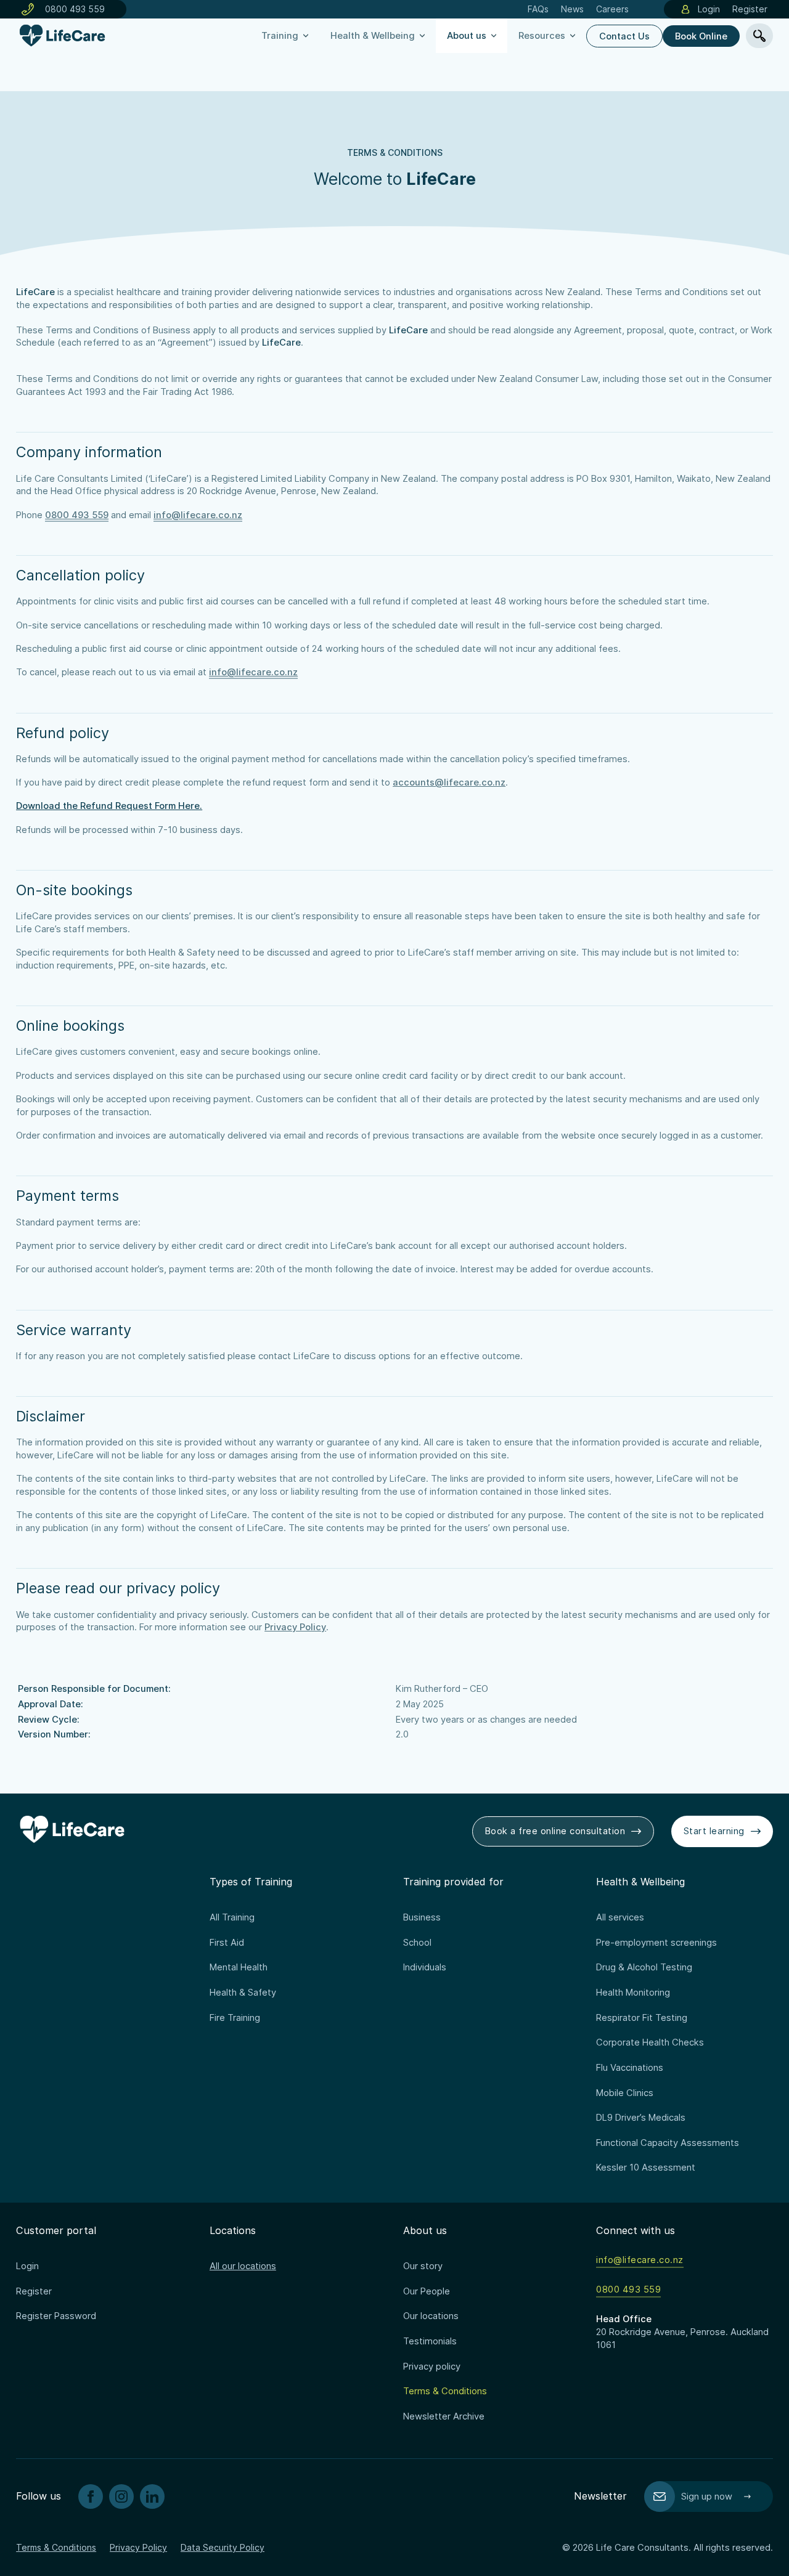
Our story (423, 2266)
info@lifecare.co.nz (198, 515)
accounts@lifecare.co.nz (449, 782)
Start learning (714, 1831)
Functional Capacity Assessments (668, 2143)
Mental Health (239, 1967)
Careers (612, 9)
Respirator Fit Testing (642, 2018)
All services (620, 1917)
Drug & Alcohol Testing (644, 1967)
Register (750, 9)
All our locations (243, 2266)
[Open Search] (759, 36)
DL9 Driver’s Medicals (641, 2118)
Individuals (425, 1967)
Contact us (624, 36)
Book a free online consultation (555, 1831)
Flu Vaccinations (630, 2068)
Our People (427, 2291)
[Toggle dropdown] (306, 36)
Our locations (431, 2316)
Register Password (56, 2316)
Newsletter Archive (444, 2416)
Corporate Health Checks (650, 2042)
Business (422, 1917)
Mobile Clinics (625, 2093)
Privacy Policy (295, 1627)
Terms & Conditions (445, 2391)
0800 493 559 (75, 9)
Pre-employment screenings (656, 1943)
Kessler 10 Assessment (646, 2168)
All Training (232, 1917)
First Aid (227, 1943)
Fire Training (235, 2018)
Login (709, 9)
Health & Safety (243, 1993)
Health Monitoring (633, 1993)
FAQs (538, 9)
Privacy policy (432, 2367)
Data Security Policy (223, 2547)
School (417, 1943)
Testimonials (430, 2341)
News (572, 9)
